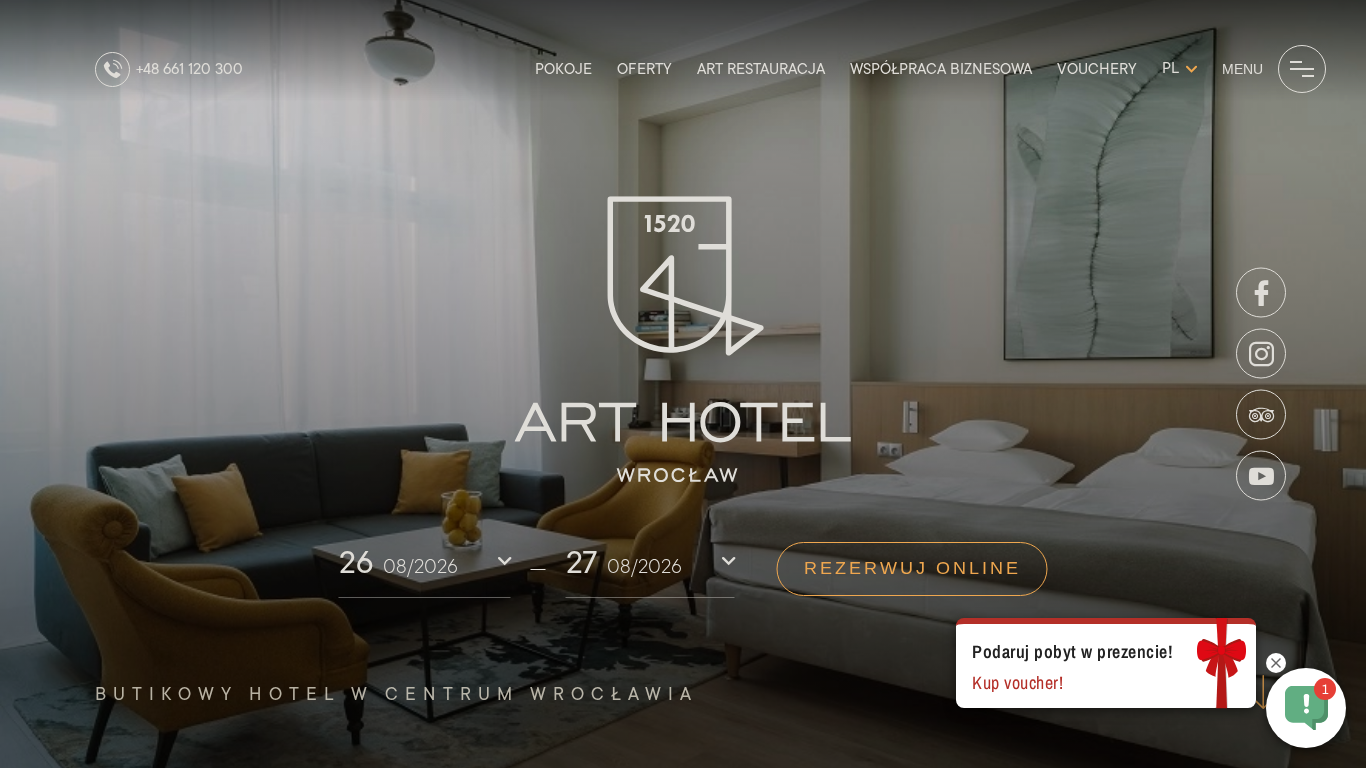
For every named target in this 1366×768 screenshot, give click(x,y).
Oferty (644, 69)
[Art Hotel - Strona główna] (683, 340)
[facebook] (1261, 293)
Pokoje (563, 69)
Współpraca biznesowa (941, 69)
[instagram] (1261, 354)
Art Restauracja (761, 69)
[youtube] (1261, 476)
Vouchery (1097, 69)
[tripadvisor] (1261, 415)
